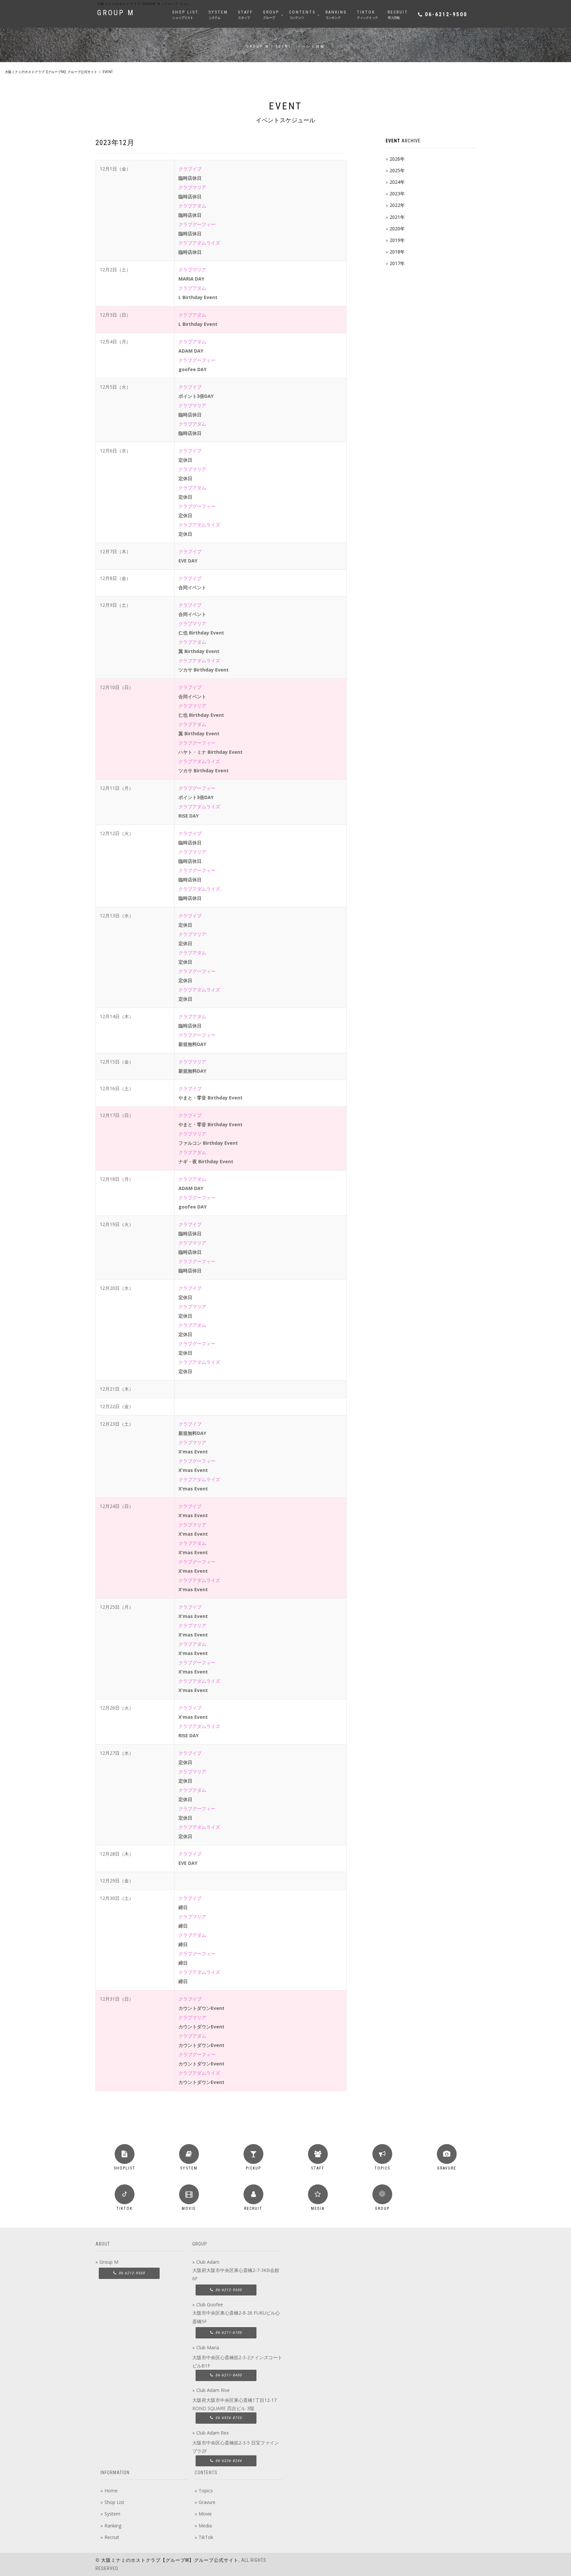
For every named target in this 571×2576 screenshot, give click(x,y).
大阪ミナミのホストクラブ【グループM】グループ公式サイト (170, 2560)
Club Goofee (210, 2305)
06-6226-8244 (228, 2461)
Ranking (113, 2526)
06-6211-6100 (228, 2333)
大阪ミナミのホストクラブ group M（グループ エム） (144, 4)
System (112, 2514)
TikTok (206, 2537)
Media (205, 2526)
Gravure (207, 2502)
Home (111, 2491)
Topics (206, 2491)
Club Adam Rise (213, 2390)
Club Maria (208, 2347)
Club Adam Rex (212, 2433)
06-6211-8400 (228, 2375)
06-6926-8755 (228, 2418)
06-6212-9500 (446, 14)
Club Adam (208, 2262)
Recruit (112, 2537)
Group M (109, 2262)
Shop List (114, 2502)
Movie (205, 2514)
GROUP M (116, 13)
